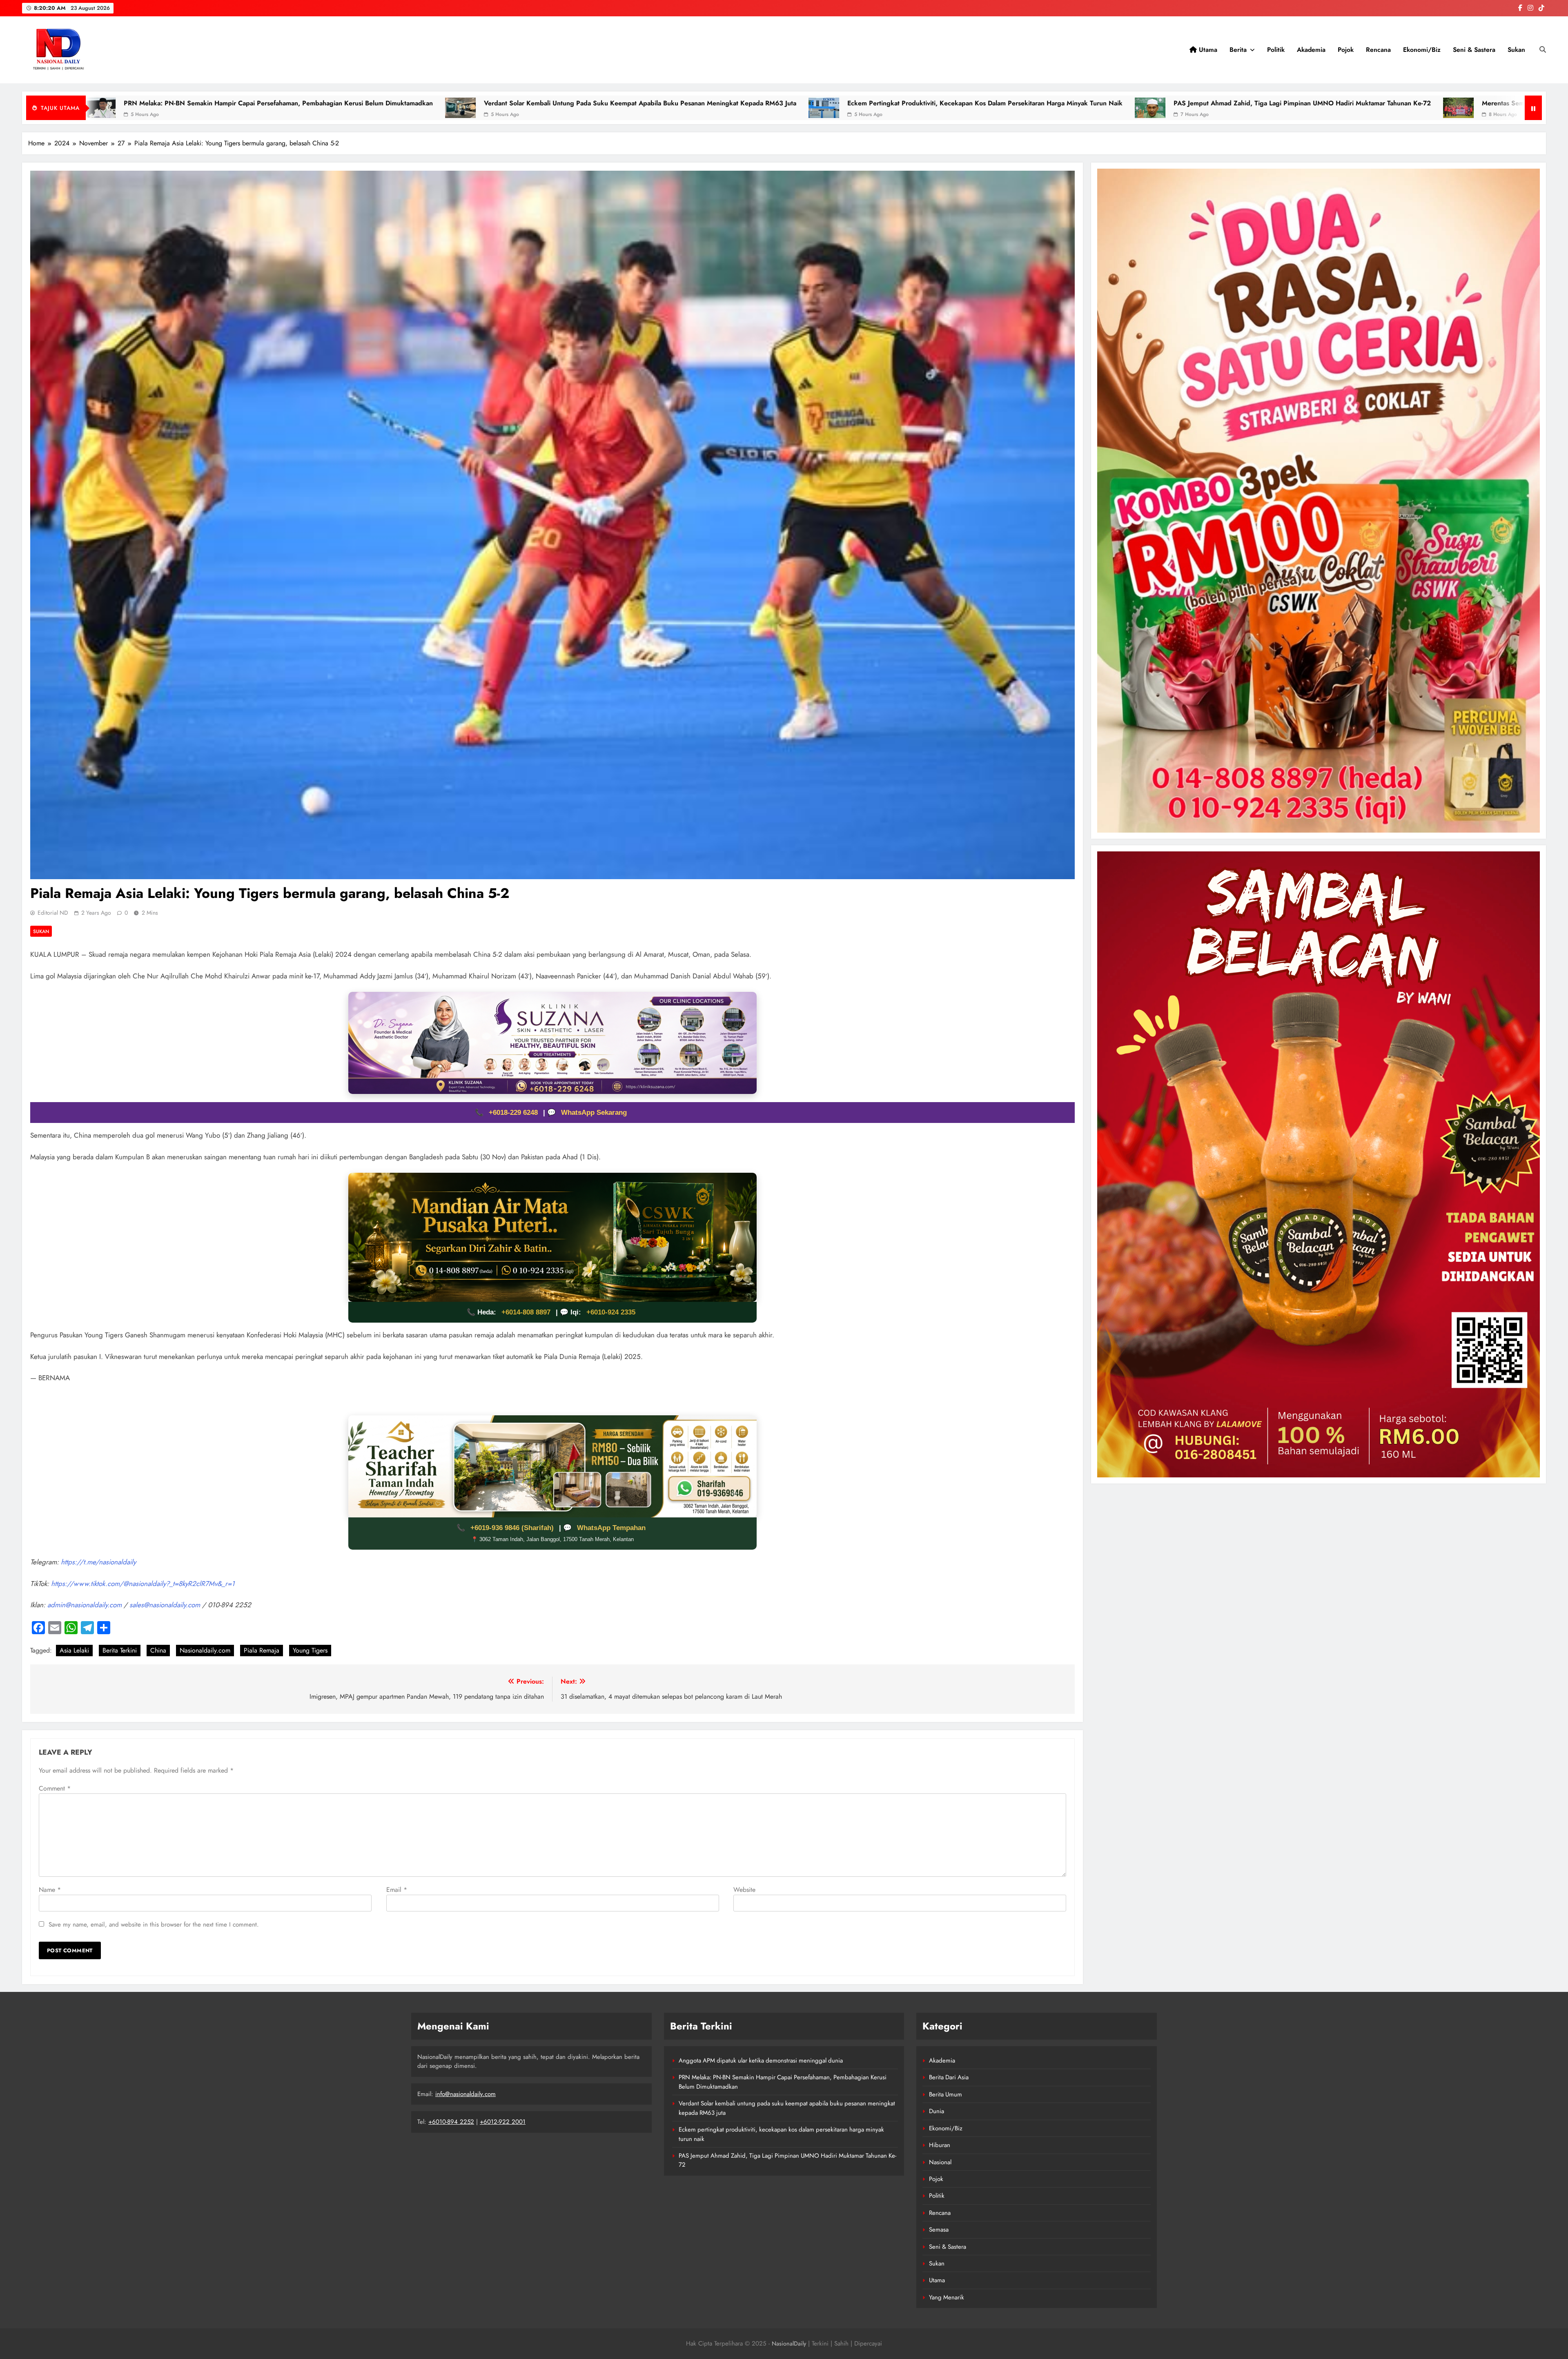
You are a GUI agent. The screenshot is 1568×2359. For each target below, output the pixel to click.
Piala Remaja (262, 1650)
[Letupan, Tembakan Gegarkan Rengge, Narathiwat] (1348, 108)
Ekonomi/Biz (1422, 50)
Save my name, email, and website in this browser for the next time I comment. (154, 1925)
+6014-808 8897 (526, 1312)
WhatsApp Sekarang (594, 1113)
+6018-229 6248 (514, 1113)
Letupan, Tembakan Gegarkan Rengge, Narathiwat (1447, 103)
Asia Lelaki (74, 1650)
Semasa (939, 2230)
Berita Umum (945, 2094)
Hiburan (940, 2145)
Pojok (1346, 50)
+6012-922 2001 (503, 2122)
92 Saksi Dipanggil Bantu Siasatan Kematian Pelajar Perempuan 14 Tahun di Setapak (1195, 103)
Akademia (1311, 50)
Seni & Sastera (1474, 50)
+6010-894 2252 (451, 2122)
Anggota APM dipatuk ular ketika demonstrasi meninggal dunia (761, 2061)
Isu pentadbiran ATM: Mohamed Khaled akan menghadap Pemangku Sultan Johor (895, 103)
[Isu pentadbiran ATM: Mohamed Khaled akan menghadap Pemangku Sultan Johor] (749, 108)
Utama (1207, 50)
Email (397, 1890)
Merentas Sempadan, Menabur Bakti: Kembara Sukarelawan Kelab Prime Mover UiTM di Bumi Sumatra (243, 103)
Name (50, 1890)
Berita (1238, 50)
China (158, 1650)
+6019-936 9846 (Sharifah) (513, 1528)
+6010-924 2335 (611, 1312)
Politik (1276, 50)
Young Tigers (310, 1650)
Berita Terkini (120, 1650)
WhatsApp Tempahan (611, 1528)
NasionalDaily (789, 2343)
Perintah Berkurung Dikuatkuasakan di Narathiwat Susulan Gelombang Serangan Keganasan (585, 103)
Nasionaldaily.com (205, 1650)
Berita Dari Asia (949, 2077)
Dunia (937, 2111)
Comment (55, 1788)
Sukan (1516, 50)
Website (744, 1890)
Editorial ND (53, 913)
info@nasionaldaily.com (465, 2094)
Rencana (1378, 50)
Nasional (940, 2162)
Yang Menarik (947, 2297)
